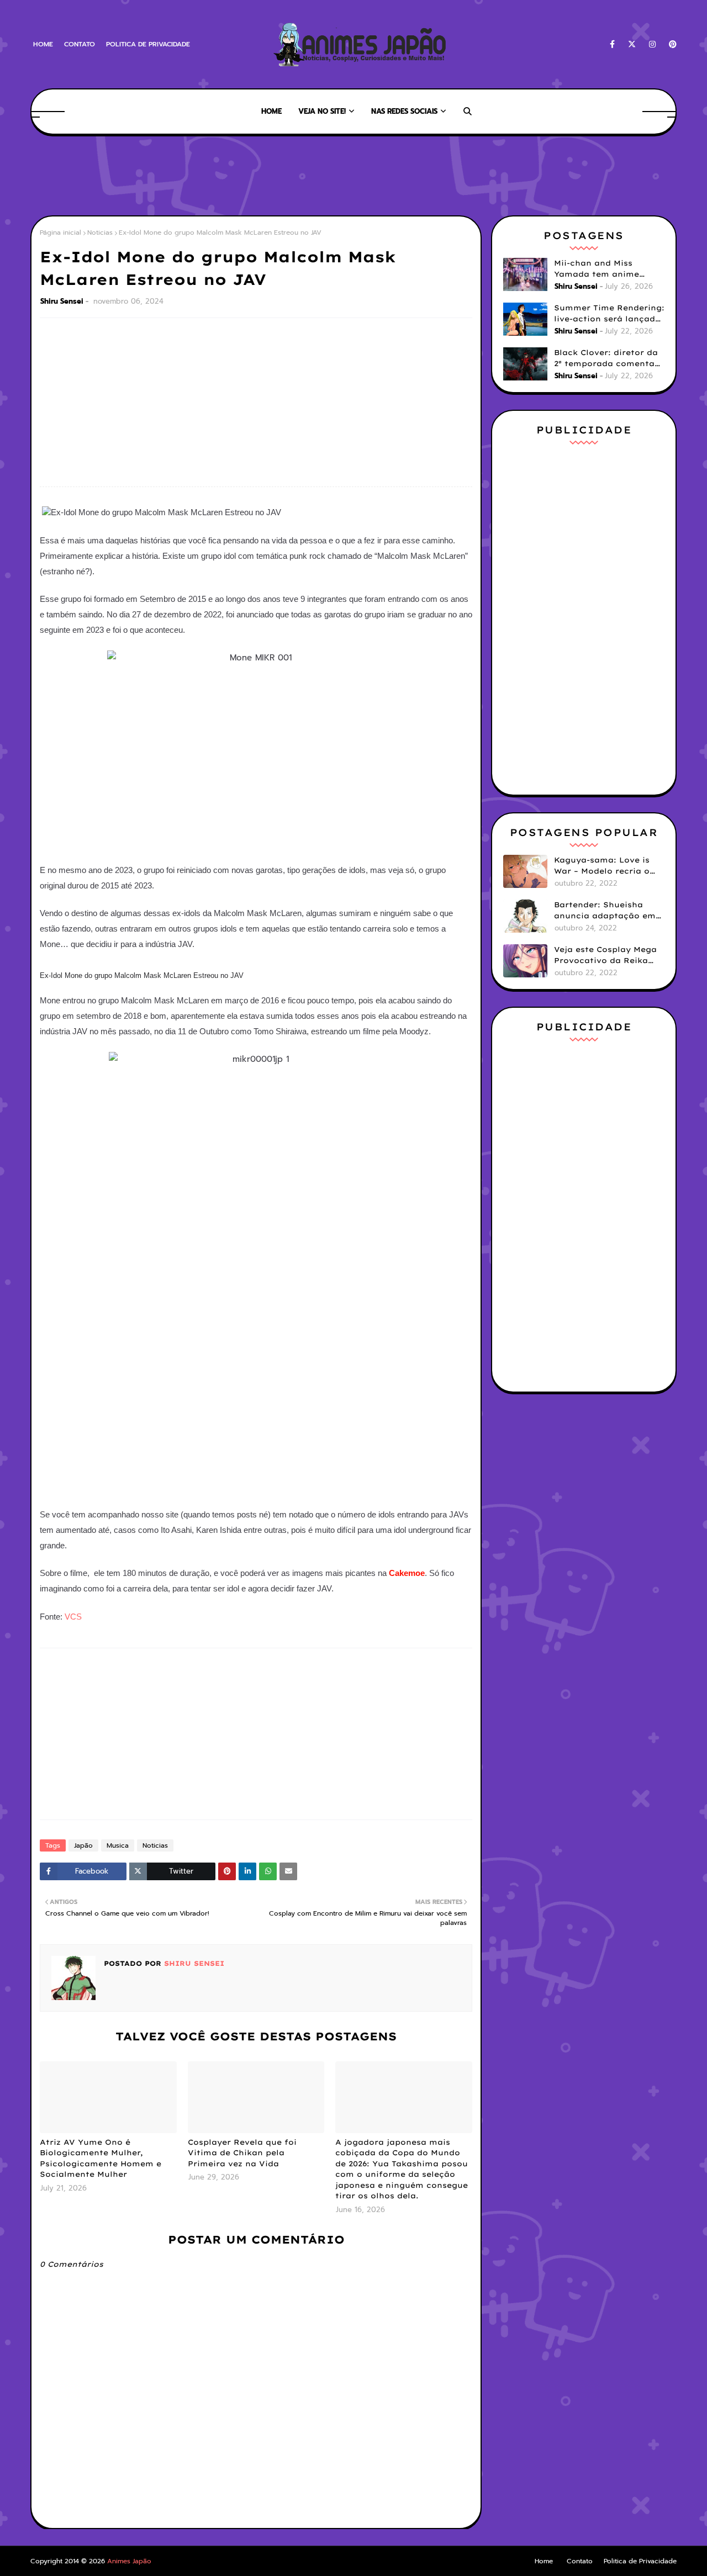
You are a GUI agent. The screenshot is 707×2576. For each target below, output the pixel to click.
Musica (118, 1845)
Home (43, 44)
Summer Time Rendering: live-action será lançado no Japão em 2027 (609, 314)
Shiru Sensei (62, 301)
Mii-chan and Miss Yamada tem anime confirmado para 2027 (602, 269)
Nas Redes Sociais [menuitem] (404, 111)
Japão (83, 1845)
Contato (80, 44)
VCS (73, 1617)
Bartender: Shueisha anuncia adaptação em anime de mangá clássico (605, 911)
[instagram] (652, 44)
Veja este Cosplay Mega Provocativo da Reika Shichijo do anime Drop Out (605, 955)
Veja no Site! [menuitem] (322, 111)
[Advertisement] (231, 174)
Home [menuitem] (271, 111)
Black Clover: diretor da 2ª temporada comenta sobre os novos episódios (609, 358)
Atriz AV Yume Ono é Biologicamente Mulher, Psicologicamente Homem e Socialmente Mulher (101, 2158)
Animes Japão (129, 2561)
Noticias (100, 232)
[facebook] (612, 44)
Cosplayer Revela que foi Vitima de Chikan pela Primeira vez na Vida (242, 2153)
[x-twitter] (632, 44)
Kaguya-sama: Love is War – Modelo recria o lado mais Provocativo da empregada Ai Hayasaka (603, 866)
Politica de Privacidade (148, 44)
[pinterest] (671, 44)
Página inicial (60, 232)
